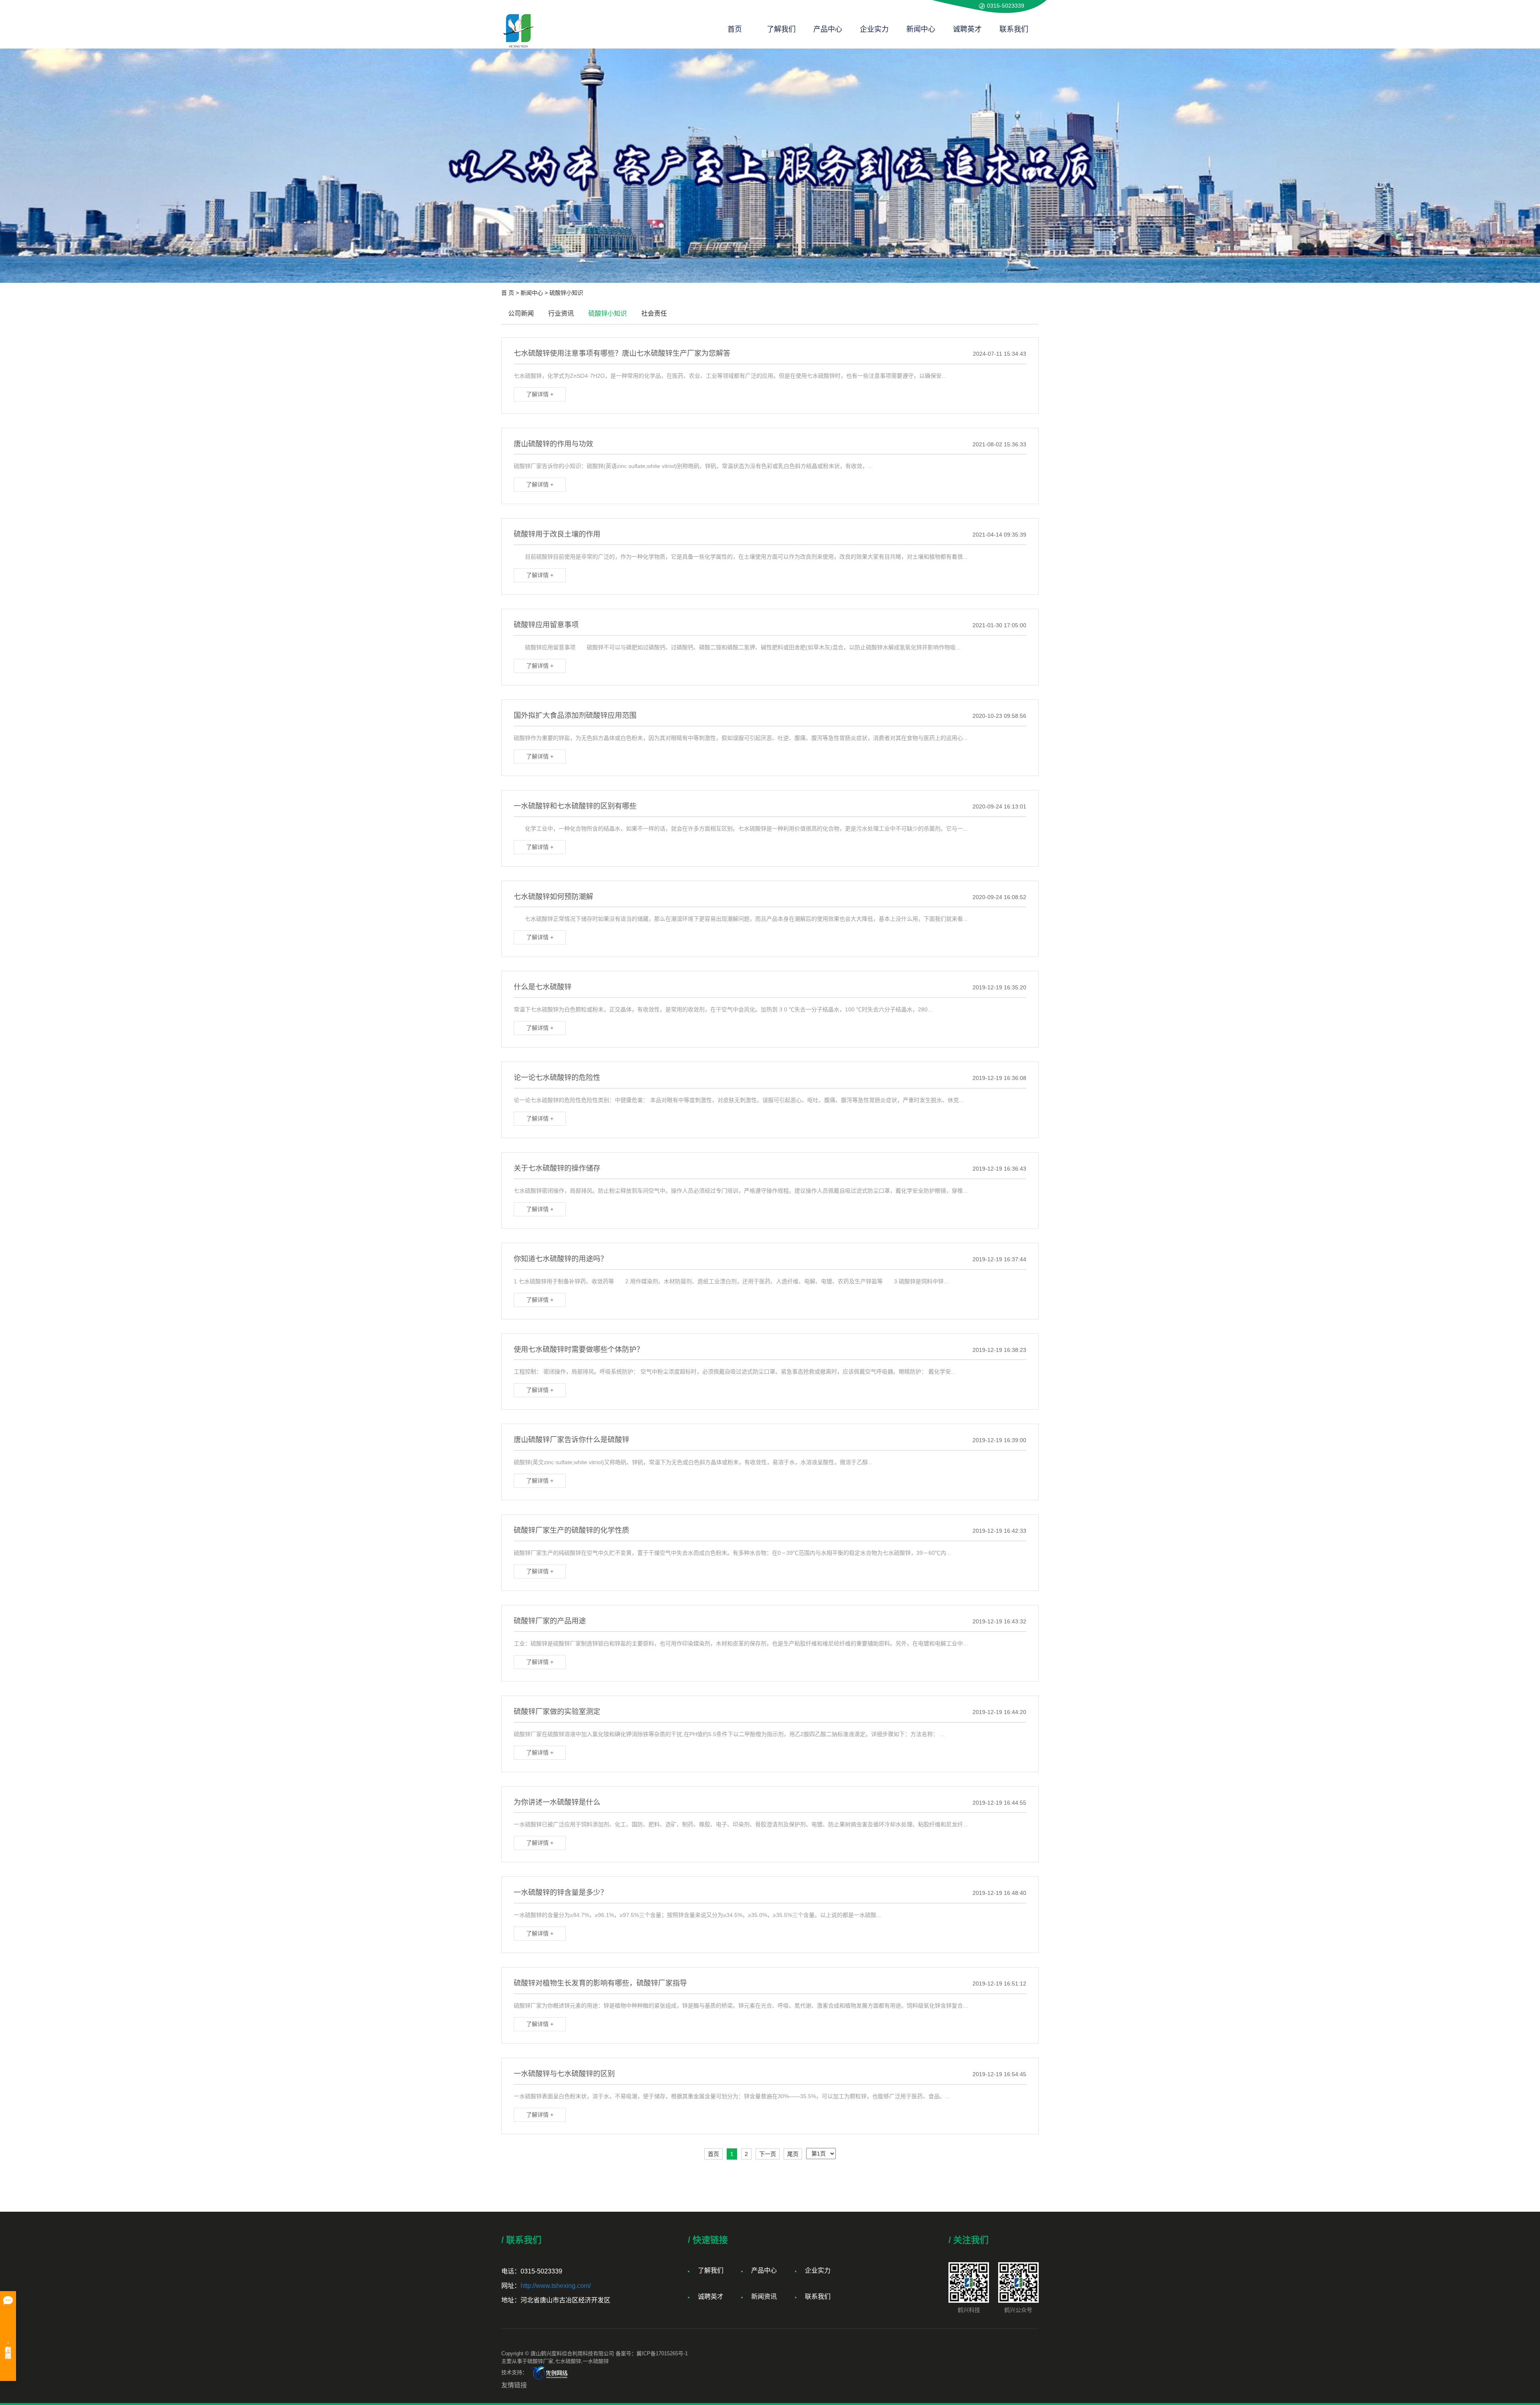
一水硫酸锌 (596, 2361)
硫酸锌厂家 (540, 2361)
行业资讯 (561, 313)
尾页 (793, 2154)
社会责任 (654, 313)
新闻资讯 (764, 2297)
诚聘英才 (967, 29)
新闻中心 (921, 29)
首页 (735, 29)
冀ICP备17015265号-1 (662, 2353)
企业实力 (874, 29)
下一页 (768, 2154)
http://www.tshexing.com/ (556, 2286)
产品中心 (828, 29)
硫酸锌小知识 (566, 293)
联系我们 (1014, 29)
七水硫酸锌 (568, 2361)
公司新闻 (521, 313)
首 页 (508, 293)
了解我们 (781, 29)
